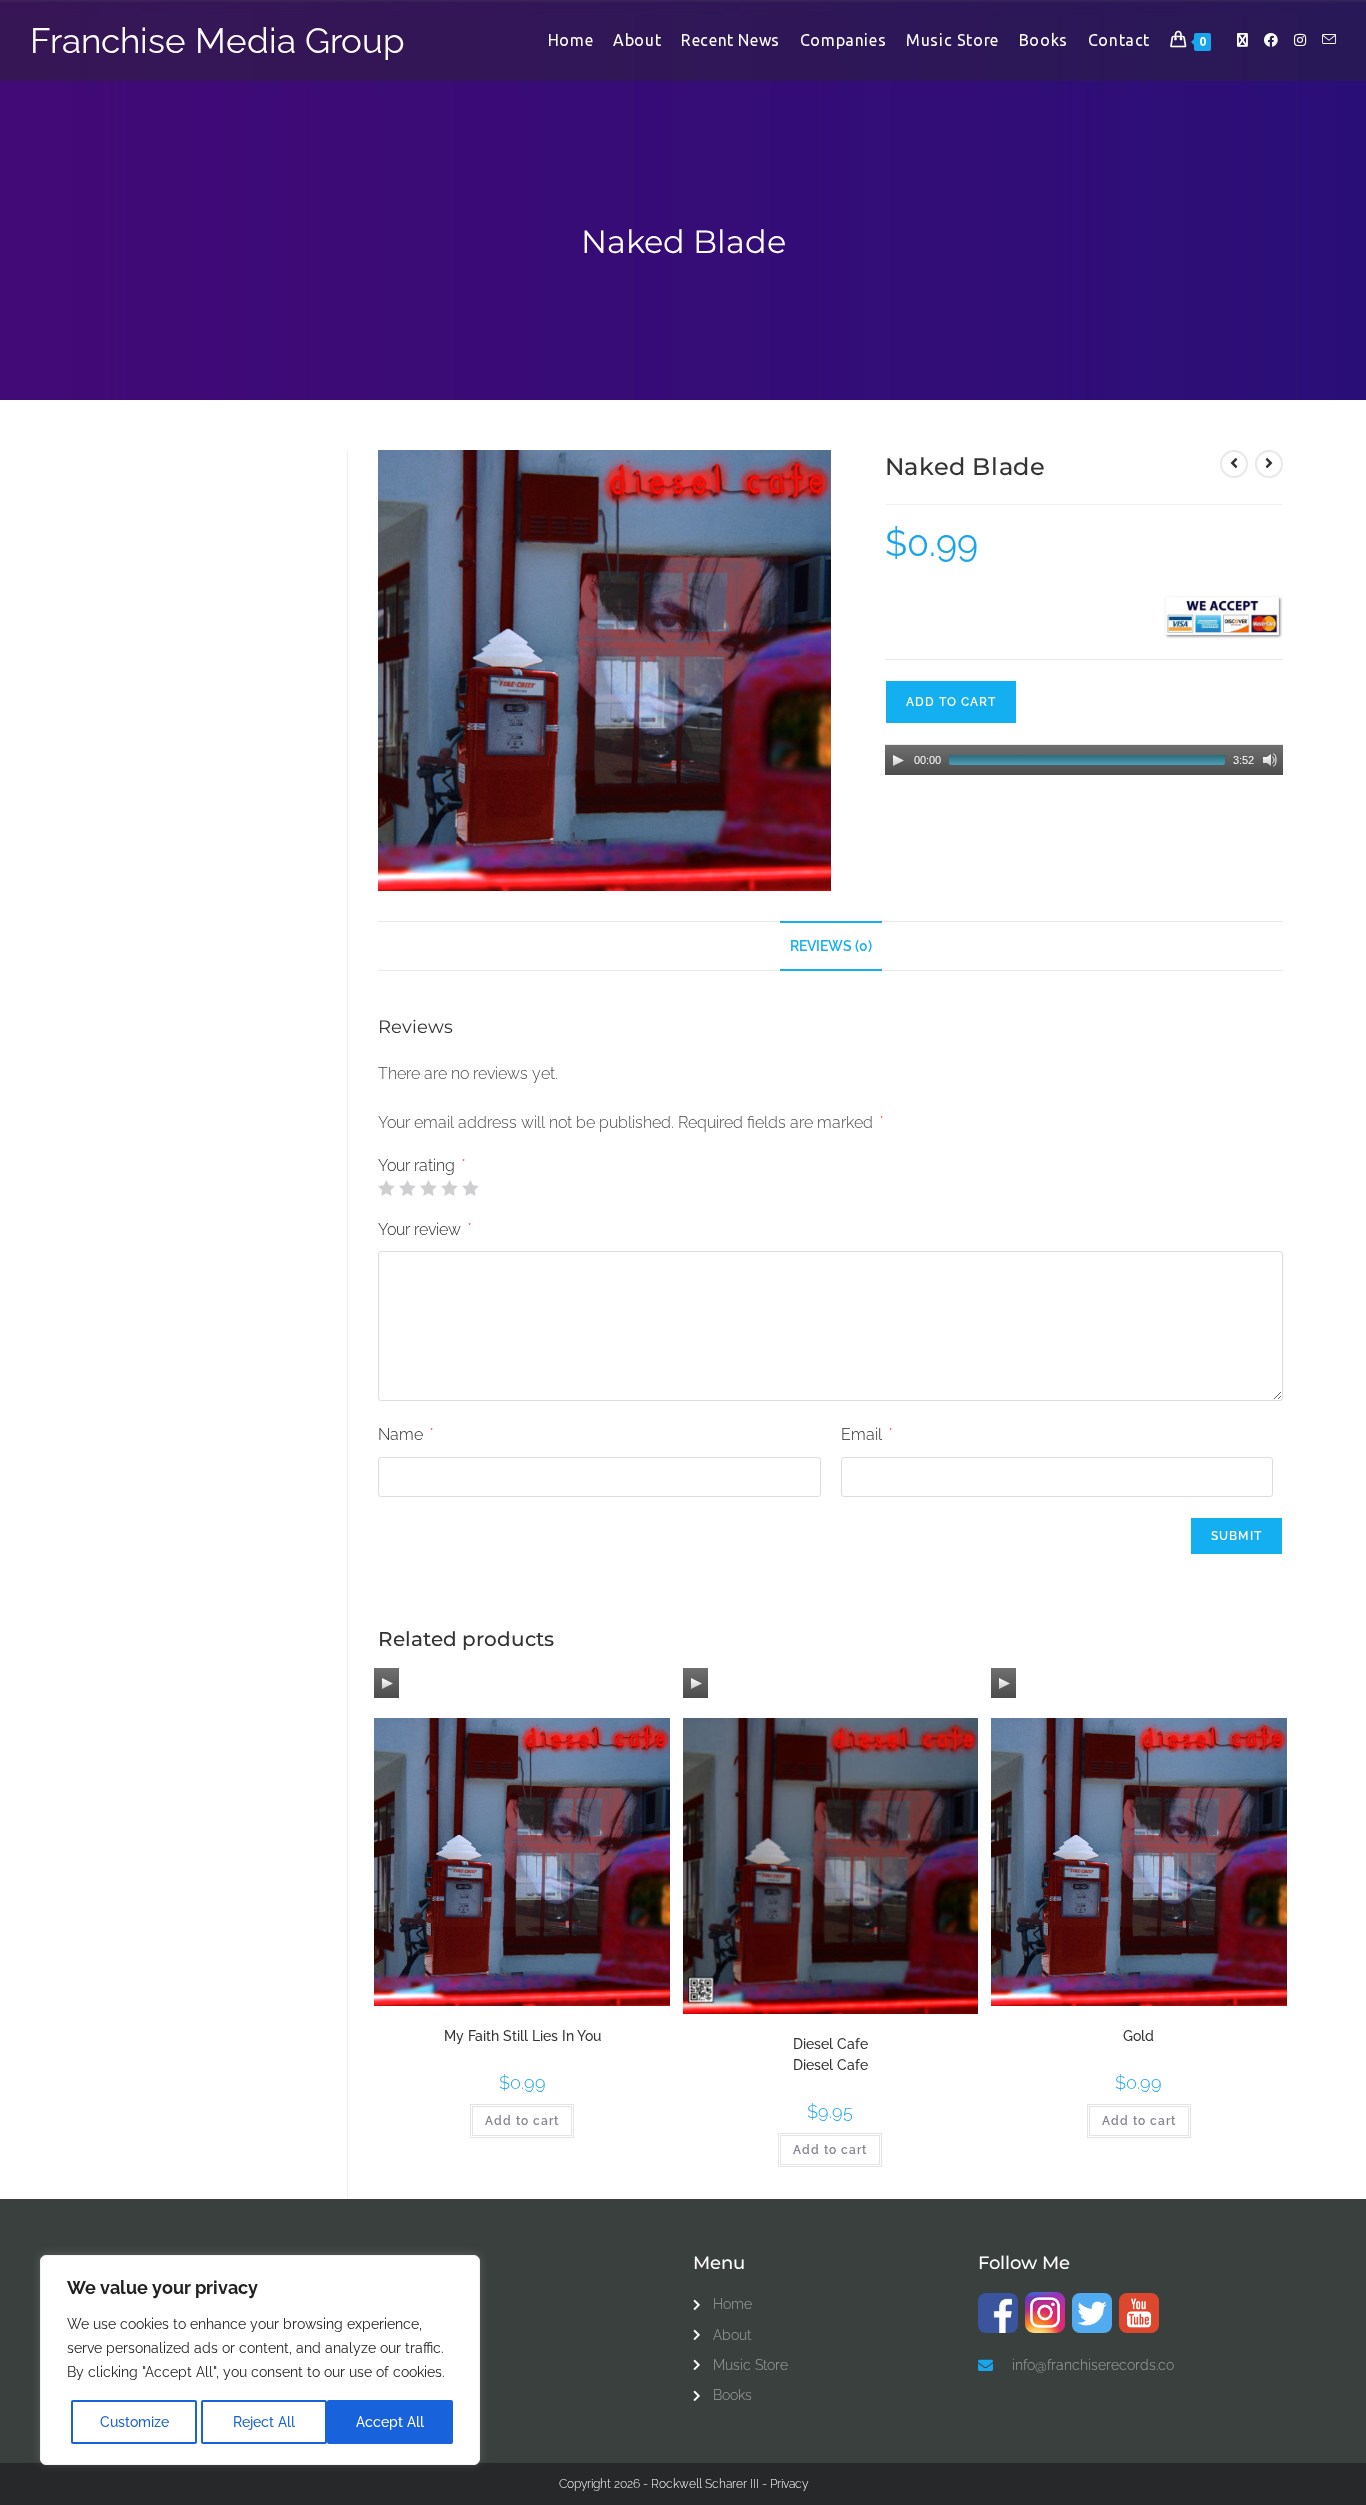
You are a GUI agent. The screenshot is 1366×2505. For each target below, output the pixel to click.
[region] (260, 2360)
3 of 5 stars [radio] (428, 1188)
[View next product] (1269, 464)
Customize (134, 2422)
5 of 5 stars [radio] (470, 1188)
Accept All (390, 2422)
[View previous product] (1234, 464)
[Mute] (1270, 760)
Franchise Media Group (217, 40)
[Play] (898, 760)
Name (405, 1434)
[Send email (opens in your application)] (1329, 39)
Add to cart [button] (522, 2121)
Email (866, 1434)
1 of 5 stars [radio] (386, 1188)
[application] (1084, 760)
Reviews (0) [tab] (831, 945)
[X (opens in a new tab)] (1242, 40)
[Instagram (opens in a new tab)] (1300, 40)
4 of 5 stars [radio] (449, 1188)
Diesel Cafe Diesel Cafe (830, 2054)
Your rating (421, 1166)
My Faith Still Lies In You (522, 2036)
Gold (1138, 2036)
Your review (424, 1229)
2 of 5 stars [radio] (407, 1188)
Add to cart (951, 702)
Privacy (789, 2484)
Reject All (264, 2422)
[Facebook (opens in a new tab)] (1271, 40)
